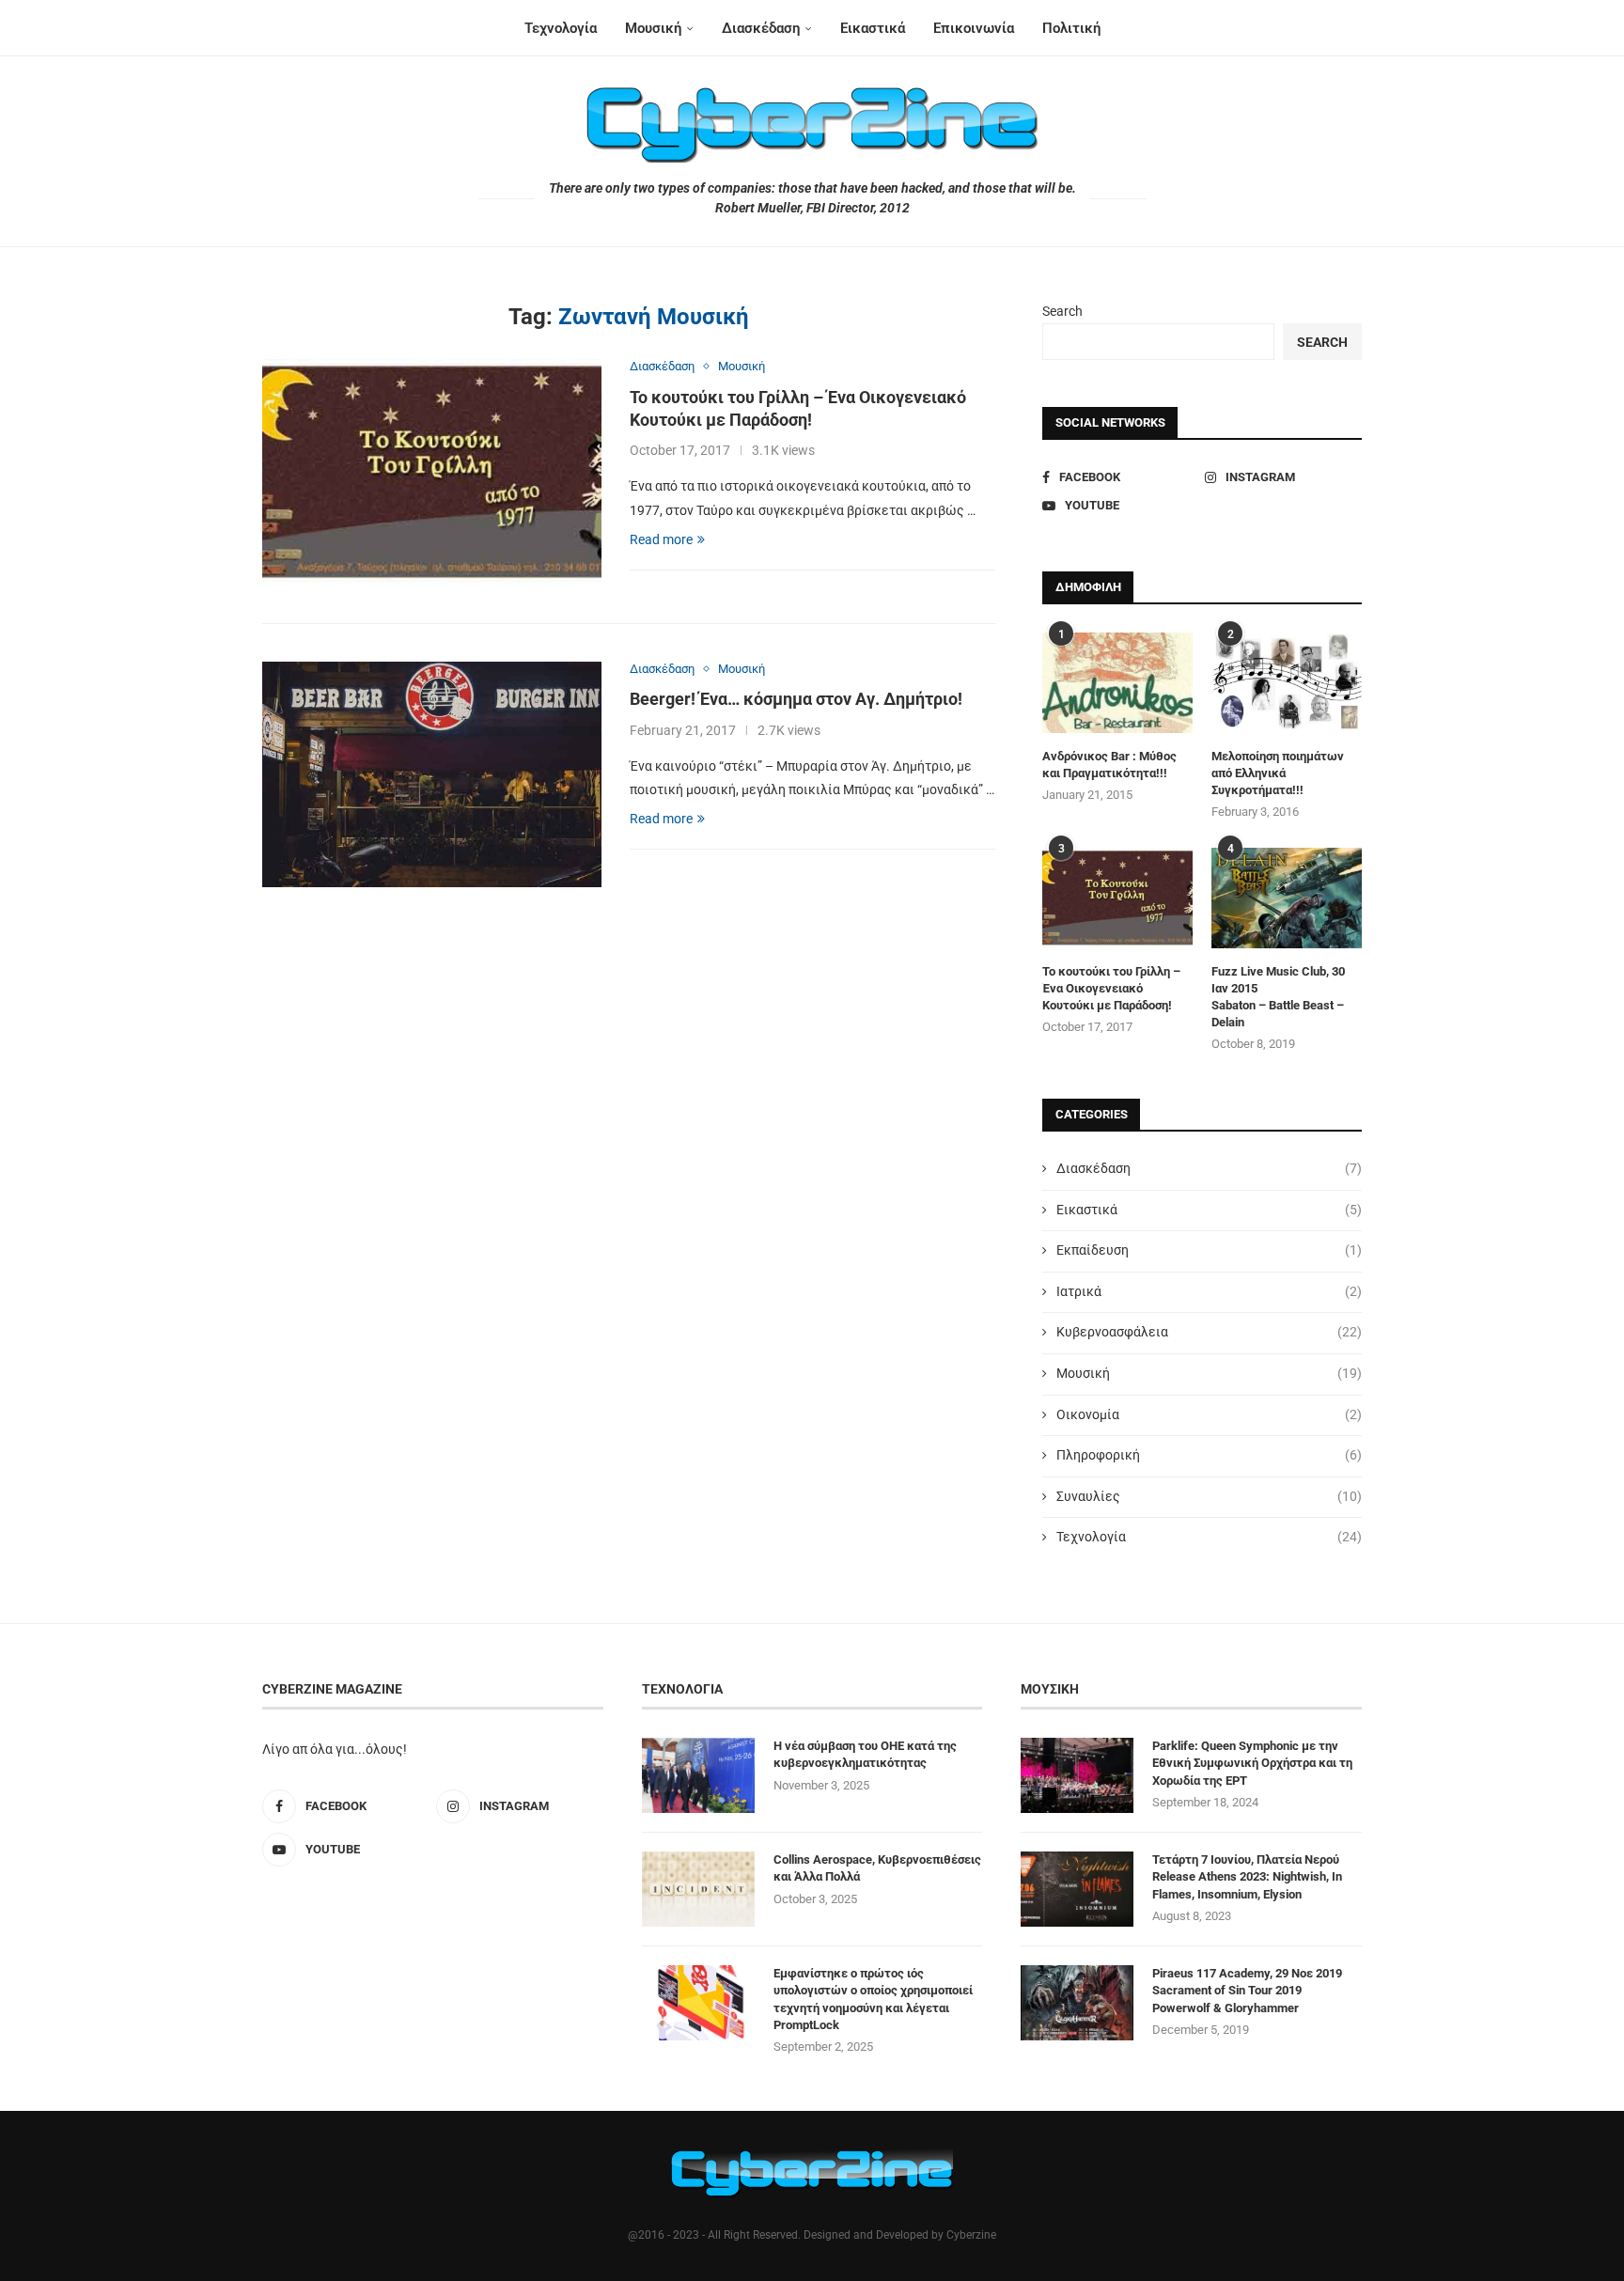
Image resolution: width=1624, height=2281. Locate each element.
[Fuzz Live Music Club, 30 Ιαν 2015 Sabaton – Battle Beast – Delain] (1287, 898)
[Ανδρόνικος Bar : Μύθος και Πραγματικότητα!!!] (1117, 683)
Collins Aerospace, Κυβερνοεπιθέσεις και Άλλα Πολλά (877, 1868)
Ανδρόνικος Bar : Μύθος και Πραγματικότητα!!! (1109, 765)
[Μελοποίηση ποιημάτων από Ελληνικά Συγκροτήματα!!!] (1287, 683)
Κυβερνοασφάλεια (1209, 1332)
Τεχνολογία (561, 28)
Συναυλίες (1209, 1496)
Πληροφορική (1209, 1455)
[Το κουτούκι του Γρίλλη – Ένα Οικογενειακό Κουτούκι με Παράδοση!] (432, 472)
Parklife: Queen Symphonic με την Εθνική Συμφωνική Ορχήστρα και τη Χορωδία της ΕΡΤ (1252, 1763)
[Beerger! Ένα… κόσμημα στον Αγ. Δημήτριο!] (432, 774)
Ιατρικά (1209, 1291)
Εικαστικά (873, 28)
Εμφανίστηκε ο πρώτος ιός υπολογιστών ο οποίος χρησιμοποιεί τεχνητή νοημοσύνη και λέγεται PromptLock (873, 1999)
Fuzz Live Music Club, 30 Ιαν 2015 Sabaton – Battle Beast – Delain (1278, 997)
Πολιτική (1071, 28)
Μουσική (653, 28)
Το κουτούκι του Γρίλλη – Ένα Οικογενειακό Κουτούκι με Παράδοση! (1111, 988)
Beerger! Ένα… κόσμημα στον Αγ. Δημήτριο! (796, 699)
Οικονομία (1209, 1414)
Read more (661, 539)
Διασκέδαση (761, 28)
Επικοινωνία (974, 28)
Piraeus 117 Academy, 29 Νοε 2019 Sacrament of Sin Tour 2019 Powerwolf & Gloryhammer (1247, 1990)
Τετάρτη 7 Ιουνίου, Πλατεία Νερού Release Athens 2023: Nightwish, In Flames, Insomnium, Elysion (1247, 1876)
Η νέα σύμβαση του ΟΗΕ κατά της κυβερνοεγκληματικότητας (865, 1754)
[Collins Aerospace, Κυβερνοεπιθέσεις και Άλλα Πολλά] (698, 1889)
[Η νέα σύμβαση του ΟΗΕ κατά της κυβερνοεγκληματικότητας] (698, 1775)
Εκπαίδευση (1209, 1250)
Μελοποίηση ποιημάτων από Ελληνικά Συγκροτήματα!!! (1278, 773)
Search (1062, 311)
